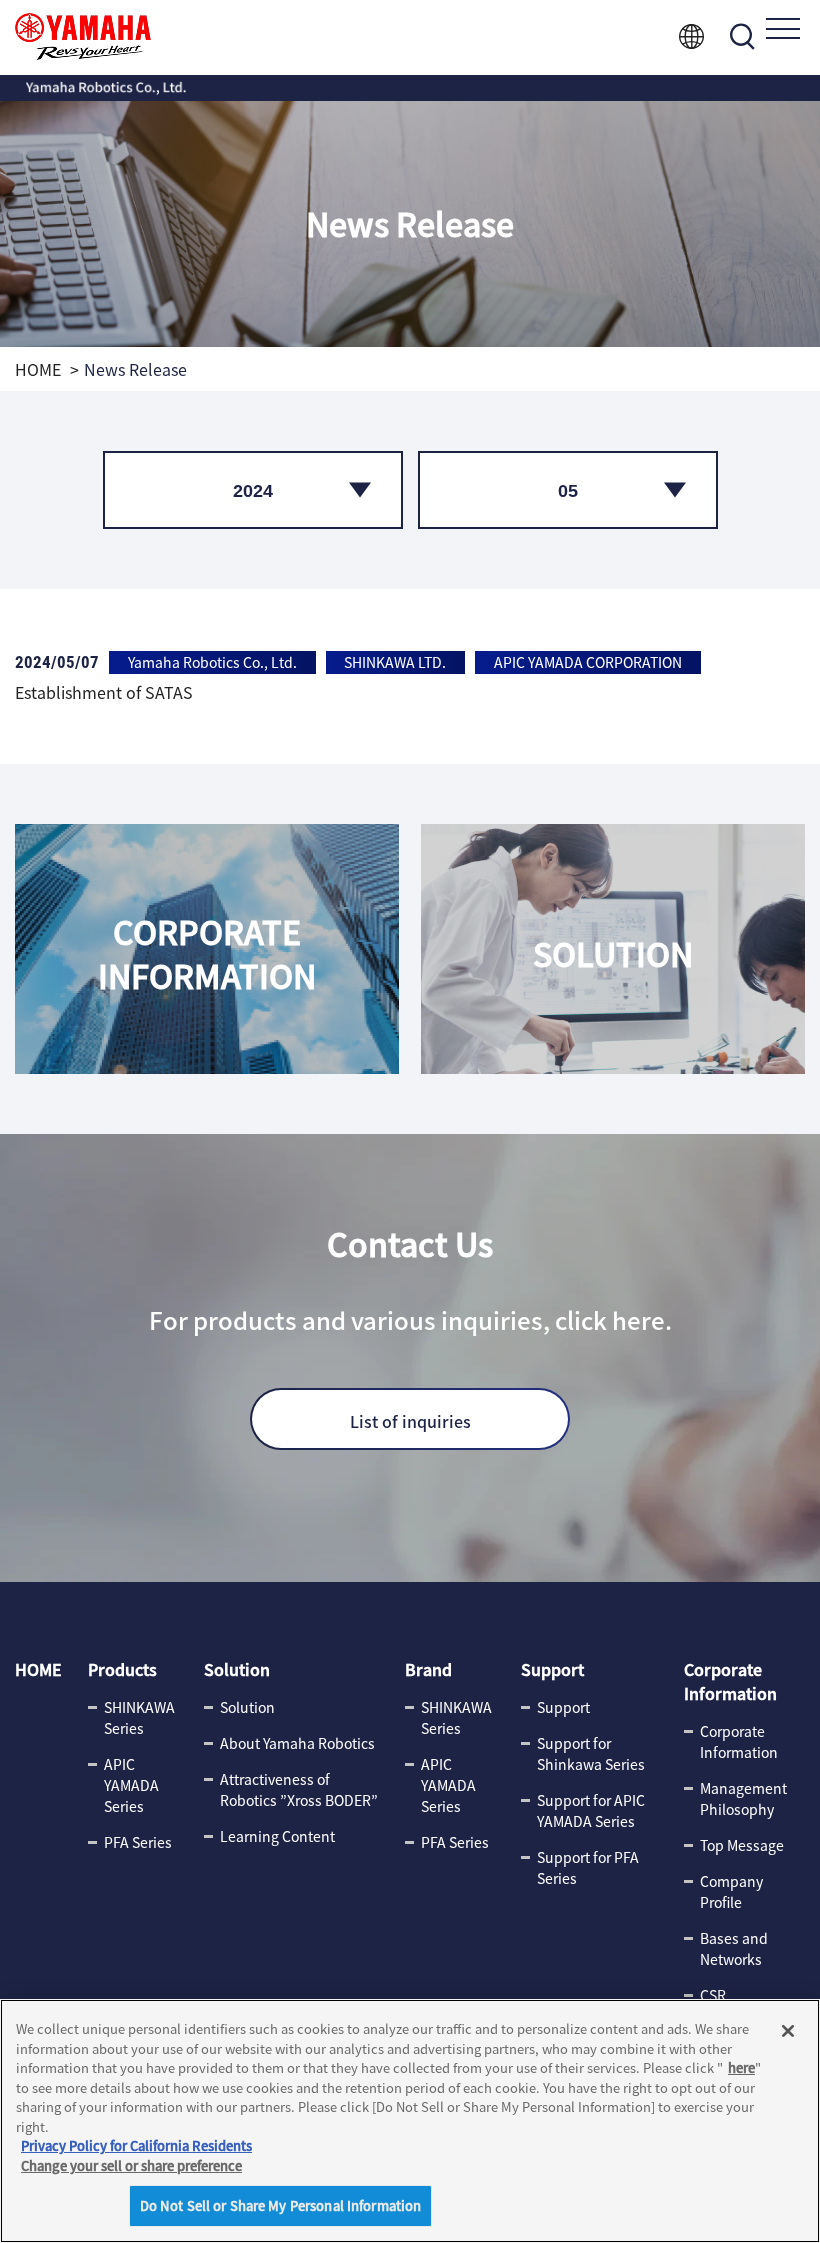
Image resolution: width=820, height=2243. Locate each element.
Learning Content (277, 1836)
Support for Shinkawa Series (591, 1753)
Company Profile (731, 1891)
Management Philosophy (743, 1798)
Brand (428, 1669)
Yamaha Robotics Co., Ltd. (212, 662)
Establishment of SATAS (104, 692)
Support (552, 1669)
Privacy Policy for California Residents (136, 2145)
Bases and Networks (734, 1948)
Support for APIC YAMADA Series (591, 1810)
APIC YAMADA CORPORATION (588, 662)
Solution (237, 1669)
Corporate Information (730, 1681)
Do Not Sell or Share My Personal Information (281, 2205)
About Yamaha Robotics (297, 1743)
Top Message (742, 1845)
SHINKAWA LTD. (395, 662)
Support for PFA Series (588, 1867)
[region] (410, 2121)
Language (691, 36)
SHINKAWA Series (139, 1717)
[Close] (788, 2031)
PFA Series (138, 1842)
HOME (38, 369)
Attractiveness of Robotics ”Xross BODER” (299, 1789)
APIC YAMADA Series (131, 1785)
